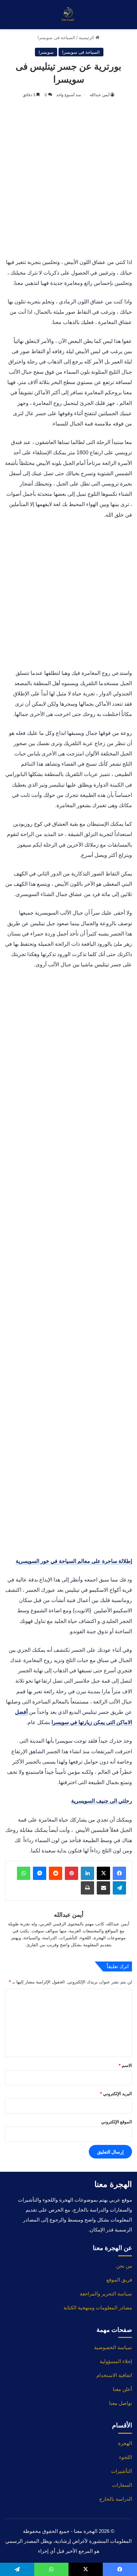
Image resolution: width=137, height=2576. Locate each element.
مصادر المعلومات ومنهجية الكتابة (98, 2308)
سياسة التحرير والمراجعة (106, 2294)
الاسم (125, 2065)
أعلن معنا (122, 2389)
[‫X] (103, 1873)
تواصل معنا (121, 2403)
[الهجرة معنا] (68, 15)
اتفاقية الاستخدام (114, 2375)
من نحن (124, 2266)
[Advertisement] (68, 179)
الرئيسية (87, 37)
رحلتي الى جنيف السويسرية (102, 1801)
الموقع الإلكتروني (117, 2122)
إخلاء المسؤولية (116, 2361)
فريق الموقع (119, 2280)
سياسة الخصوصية (113, 2347)
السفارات (122, 2485)
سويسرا (46, 52)
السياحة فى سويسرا (56, 37)
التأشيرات (122, 2471)
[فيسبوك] (119, 1873)
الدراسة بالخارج (116, 2499)
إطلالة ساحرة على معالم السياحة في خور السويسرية (74, 1561)
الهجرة (125, 2443)
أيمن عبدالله (100, 95)
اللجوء (126, 2457)
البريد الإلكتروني (116, 2093)
